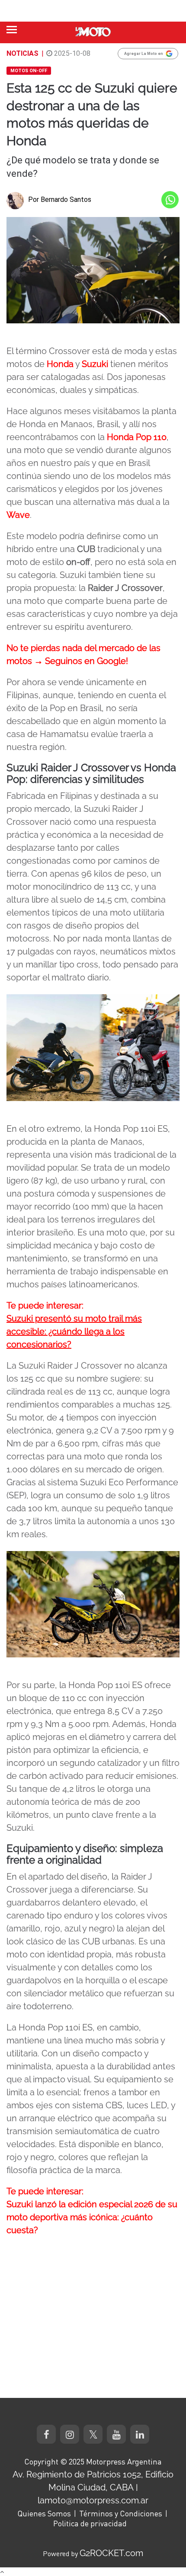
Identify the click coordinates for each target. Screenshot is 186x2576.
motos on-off (29, 71)
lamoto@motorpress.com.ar (93, 2500)
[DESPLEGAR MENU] (12, 30)
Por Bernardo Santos (60, 200)
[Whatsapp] (170, 200)
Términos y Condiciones (121, 2513)
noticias (22, 53)
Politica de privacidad (90, 2523)
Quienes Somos (44, 2513)
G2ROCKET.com (111, 2553)
